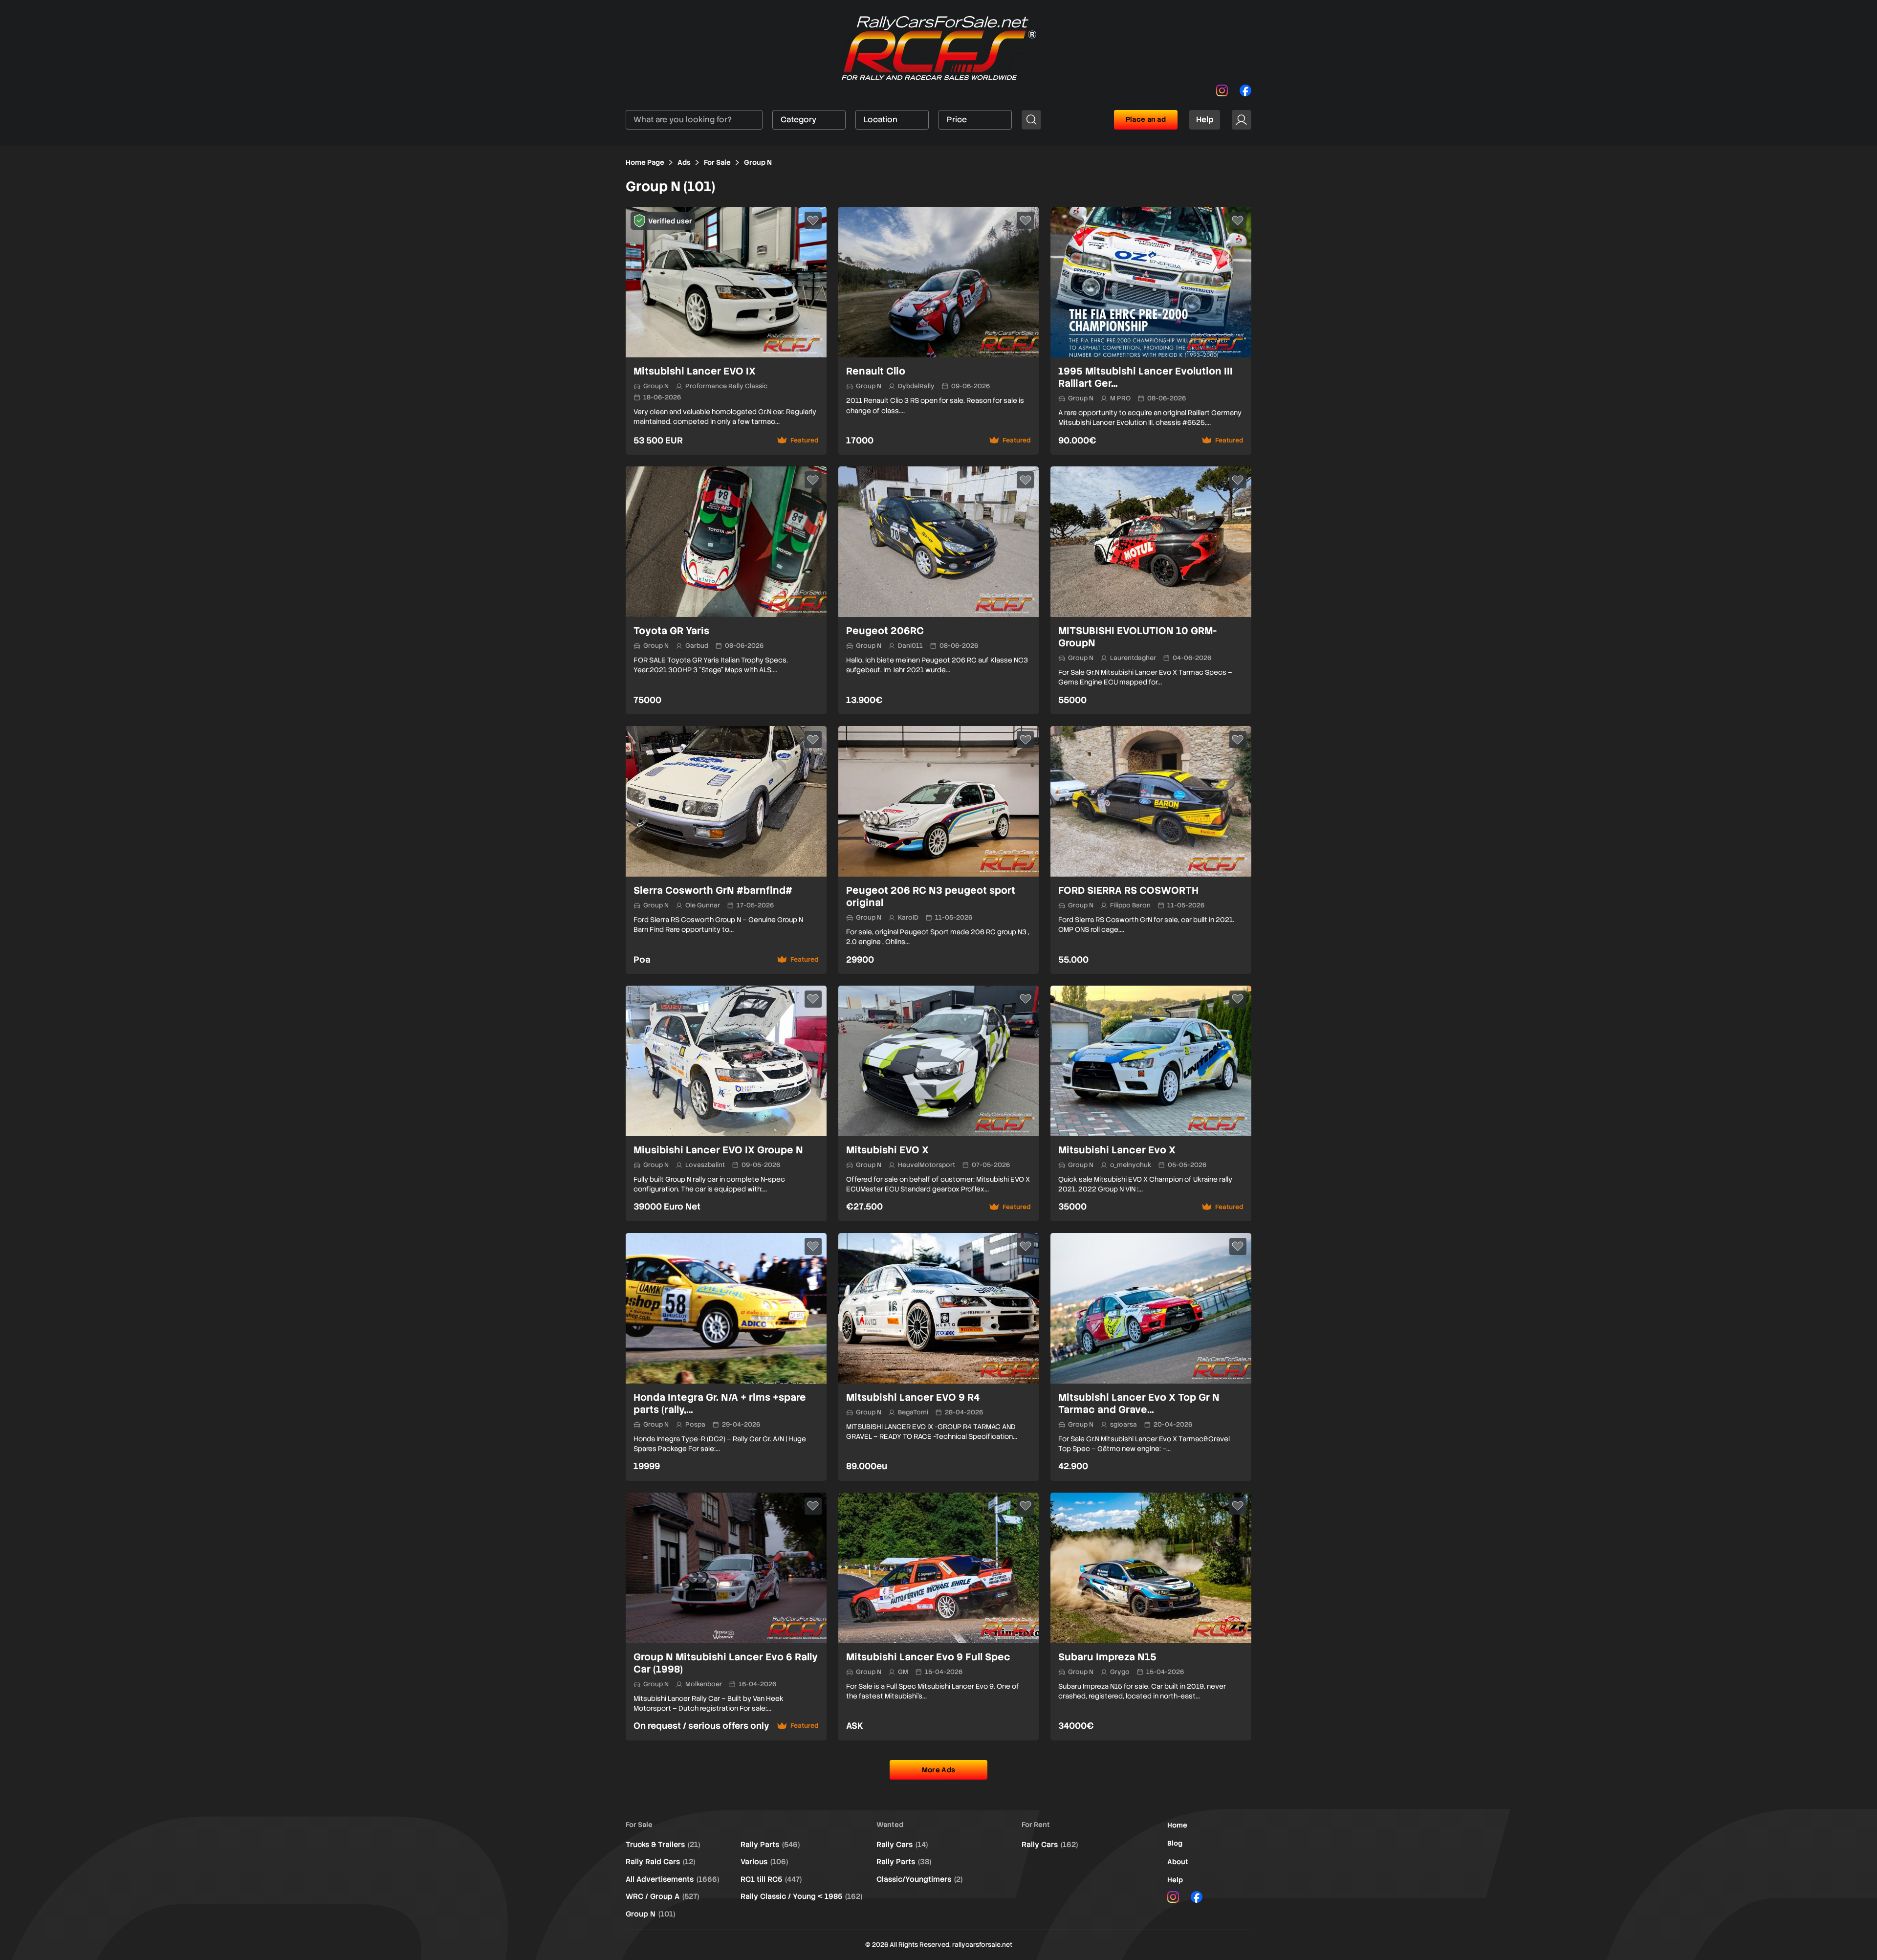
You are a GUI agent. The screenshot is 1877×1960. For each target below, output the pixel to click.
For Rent (1036, 1825)
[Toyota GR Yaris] (726, 590)
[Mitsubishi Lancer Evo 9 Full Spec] (939, 1617)
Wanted (890, 1825)
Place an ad (1146, 119)
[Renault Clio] (939, 331)
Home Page (645, 162)
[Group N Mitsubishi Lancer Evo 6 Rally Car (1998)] (726, 1617)
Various (764, 1862)
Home (1177, 1825)
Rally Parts (770, 1845)
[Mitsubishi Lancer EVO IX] (726, 331)
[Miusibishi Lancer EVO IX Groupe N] (726, 1103)
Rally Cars (902, 1845)
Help (1205, 120)
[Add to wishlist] (813, 220)
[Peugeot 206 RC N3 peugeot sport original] (939, 850)
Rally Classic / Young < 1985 (801, 1896)
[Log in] (1242, 120)
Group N (650, 1914)
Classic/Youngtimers (919, 1879)
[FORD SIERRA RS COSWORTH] (1151, 850)
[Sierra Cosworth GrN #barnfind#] (726, 850)
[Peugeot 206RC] (939, 590)
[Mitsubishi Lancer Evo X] (1151, 1103)
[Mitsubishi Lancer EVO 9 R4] (939, 1357)
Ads (684, 162)
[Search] (1031, 120)
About (1178, 1862)
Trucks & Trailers (663, 1845)
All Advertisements (672, 1879)
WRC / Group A (662, 1896)
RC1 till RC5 (771, 1879)
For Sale (717, 162)
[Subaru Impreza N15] (1151, 1617)
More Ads (938, 1770)
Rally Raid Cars (660, 1862)
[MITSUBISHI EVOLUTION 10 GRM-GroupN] (1151, 590)
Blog (1175, 1843)
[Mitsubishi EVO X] (939, 1103)
